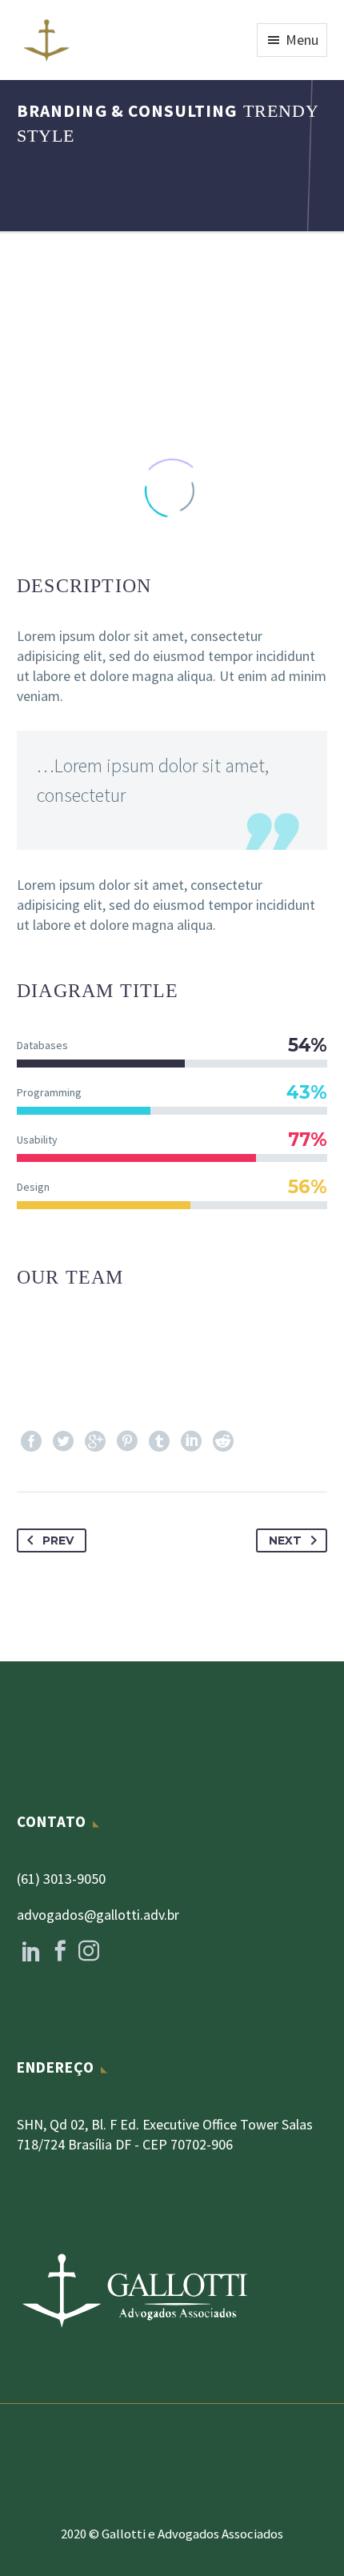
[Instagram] (89, 1951)
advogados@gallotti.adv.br (98, 1915)
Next (285, 1540)
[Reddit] (223, 1441)
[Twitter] (63, 1441)
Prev (58, 1540)
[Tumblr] (159, 1441)
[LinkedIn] (191, 1441)
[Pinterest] (127, 1441)
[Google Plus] (95, 1441)
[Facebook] (31, 1441)
